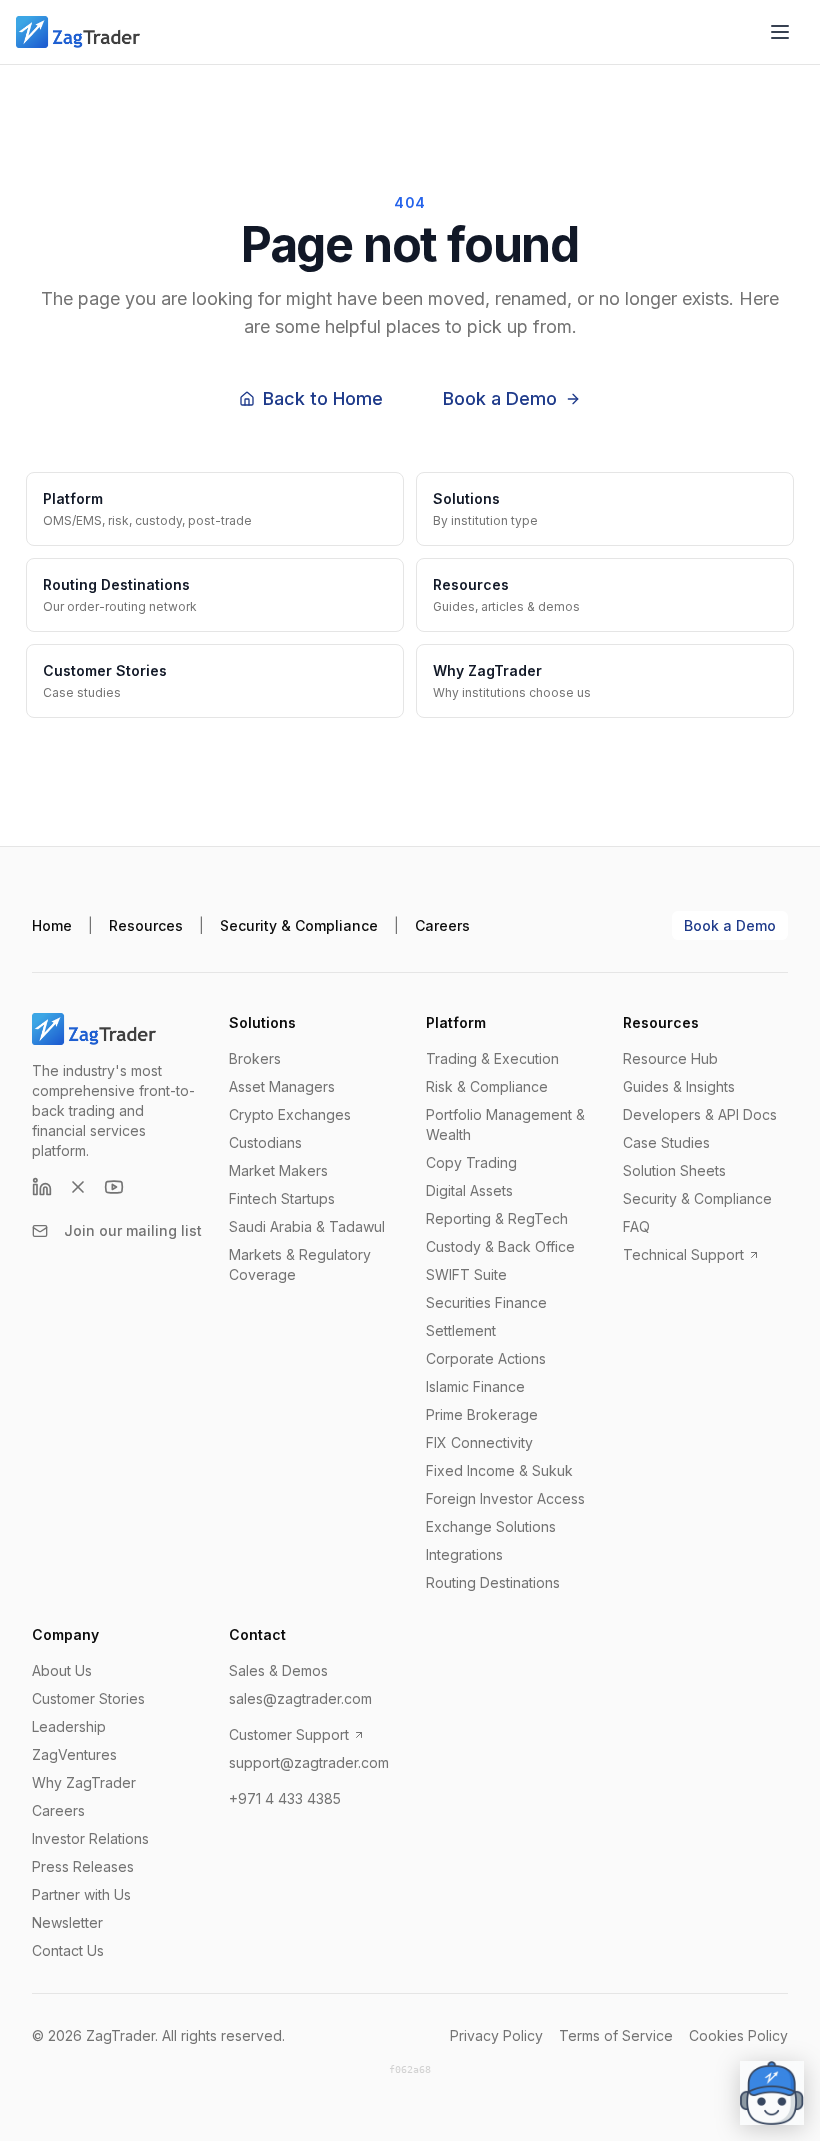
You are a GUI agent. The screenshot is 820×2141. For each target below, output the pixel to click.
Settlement (461, 1330)
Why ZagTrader (84, 1782)
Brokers (255, 1058)
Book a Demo (500, 398)
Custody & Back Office (500, 1246)
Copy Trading (471, 1162)
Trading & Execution (492, 1058)
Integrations (464, 1554)
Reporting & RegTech (497, 1218)
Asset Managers (282, 1086)
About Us (62, 1670)
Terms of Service (616, 2035)
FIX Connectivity (479, 1442)
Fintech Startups (282, 1198)
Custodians (265, 1142)
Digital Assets (469, 1190)
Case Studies (666, 1142)
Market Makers (278, 1170)
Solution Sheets (674, 1170)
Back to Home (323, 398)
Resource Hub (670, 1058)
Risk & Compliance (487, 1086)
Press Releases (83, 1866)
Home (52, 925)
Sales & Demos (278, 1670)
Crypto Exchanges (290, 1114)
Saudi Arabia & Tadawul (307, 1226)
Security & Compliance (299, 925)
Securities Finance (486, 1302)
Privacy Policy (496, 2035)
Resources (146, 925)
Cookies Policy (738, 2035)
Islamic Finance (475, 1386)
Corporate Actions (486, 1358)
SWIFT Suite (466, 1274)
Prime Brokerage (482, 1414)
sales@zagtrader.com (300, 1698)
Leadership (69, 1726)
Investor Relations (90, 1838)
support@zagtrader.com (309, 1762)
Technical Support (683, 1254)
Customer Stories (88, 1698)
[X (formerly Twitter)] (78, 1187)
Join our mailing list (133, 1230)
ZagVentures (74, 1754)
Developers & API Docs (700, 1114)
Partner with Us (81, 1894)
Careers (442, 925)
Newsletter (67, 1922)
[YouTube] (114, 1187)
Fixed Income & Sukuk (499, 1470)
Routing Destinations (493, 1582)
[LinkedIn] (42, 1187)
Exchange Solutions (491, 1526)
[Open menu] (780, 32)
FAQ (636, 1226)
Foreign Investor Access (505, 1498)
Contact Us (68, 1950)
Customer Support (289, 1734)
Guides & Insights (679, 1086)
